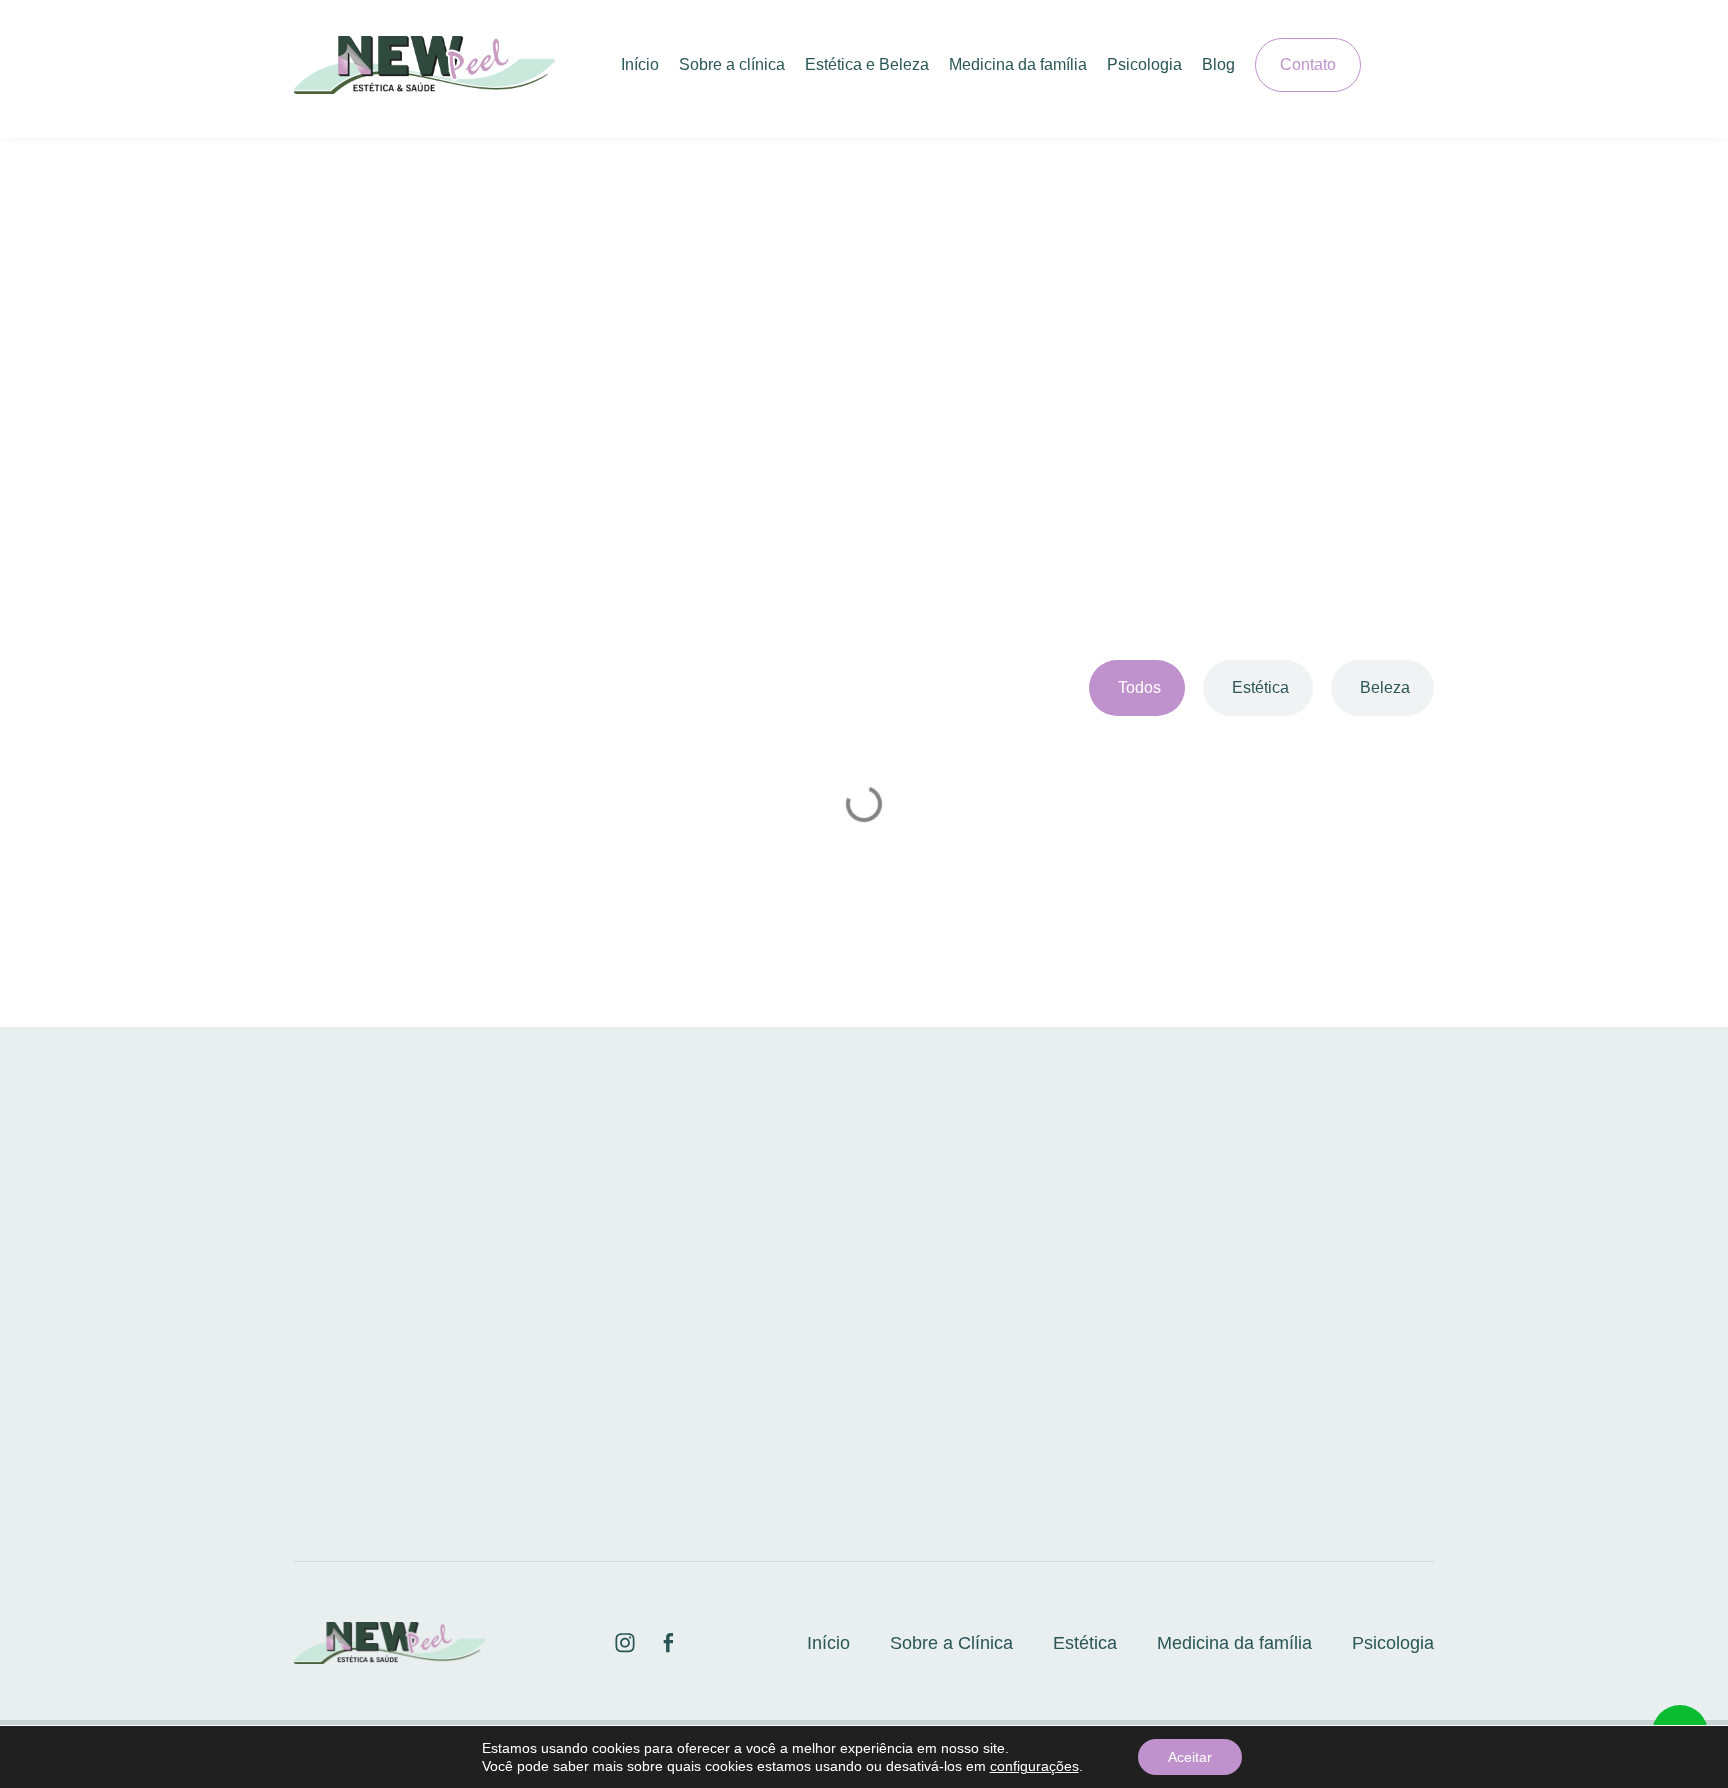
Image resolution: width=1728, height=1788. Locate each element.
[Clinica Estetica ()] (625, 1643)
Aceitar (1190, 1757)
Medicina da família (1018, 64)
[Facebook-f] (1425, 65)
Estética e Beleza (867, 64)
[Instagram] (1390, 65)
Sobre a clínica (732, 64)
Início (640, 64)
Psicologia (1144, 64)
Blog (1218, 64)
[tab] (1137, 688)
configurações (1034, 1766)
